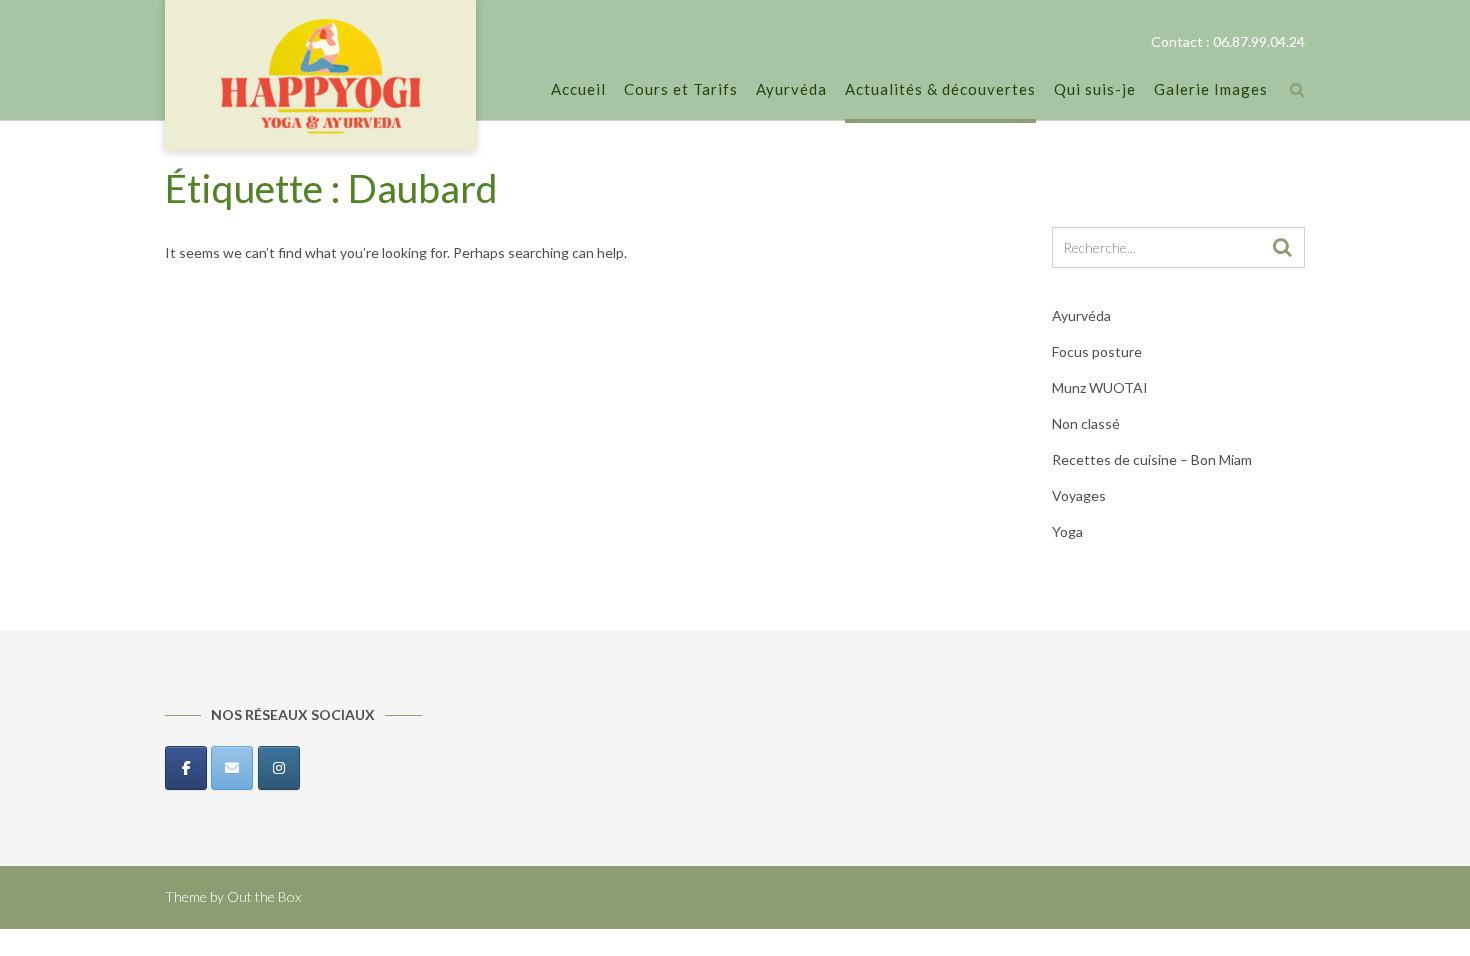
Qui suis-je (1095, 89)
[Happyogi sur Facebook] (186, 768)
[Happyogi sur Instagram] (279, 768)
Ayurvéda (791, 89)
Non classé (1086, 423)
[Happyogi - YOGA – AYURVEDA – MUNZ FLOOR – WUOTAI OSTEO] (320, 77)
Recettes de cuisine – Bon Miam (1152, 459)
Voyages (1079, 495)
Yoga (1067, 531)
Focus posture (1097, 351)
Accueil (578, 89)
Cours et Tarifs (681, 89)
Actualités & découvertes (940, 89)
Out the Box (264, 896)
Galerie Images (1211, 89)
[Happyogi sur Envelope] (232, 768)
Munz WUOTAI (1100, 387)
